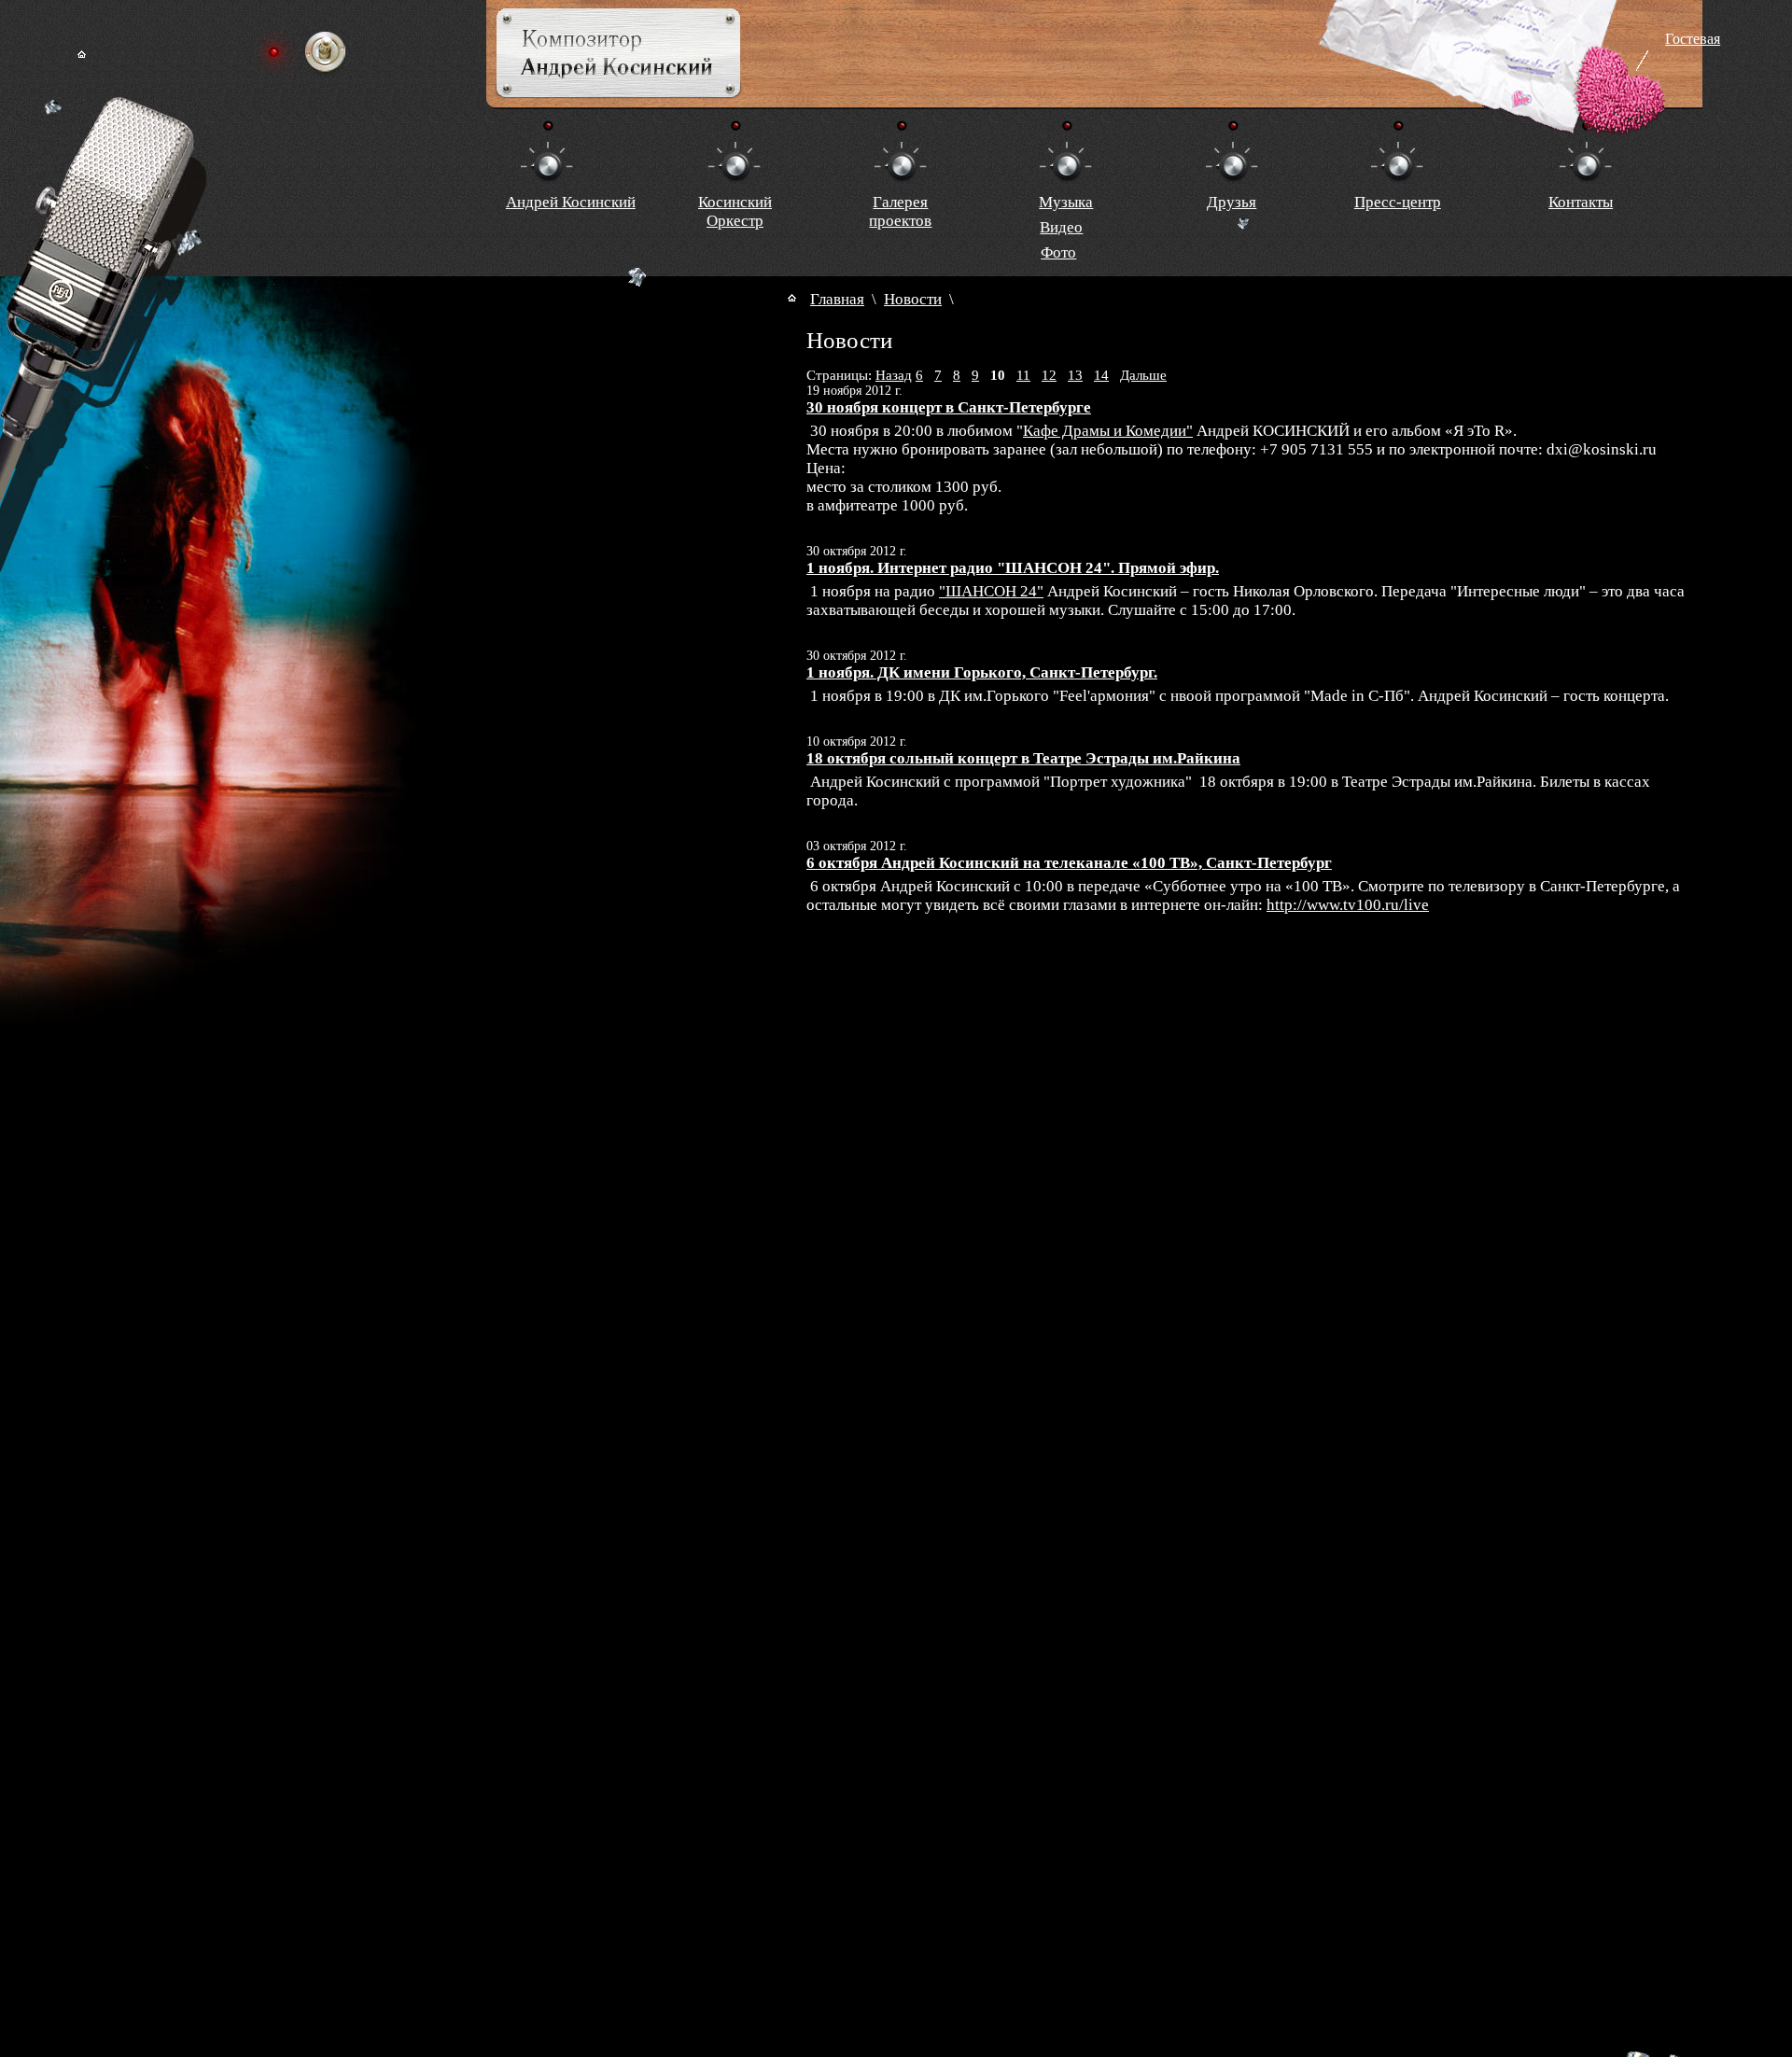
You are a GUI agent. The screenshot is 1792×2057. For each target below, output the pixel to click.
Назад (894, 375)
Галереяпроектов (900, 211)
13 (1075, 375)
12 (1049, 375)
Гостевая (1693, 39)
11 (1023, 375)
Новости (913, 299)
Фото (1058, 252)
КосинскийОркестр (735, 211)
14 (1101, 375)
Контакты (1581, 202)
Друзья (1232, 202)
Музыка (1066, 202)
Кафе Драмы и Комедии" (1108, 431)
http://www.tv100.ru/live (1348, 905)
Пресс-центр (1398, 202)
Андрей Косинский (571, 202)
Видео (1061, 227)
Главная (837, 299)
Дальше (1143, 375)
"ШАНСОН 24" (991, 591)
